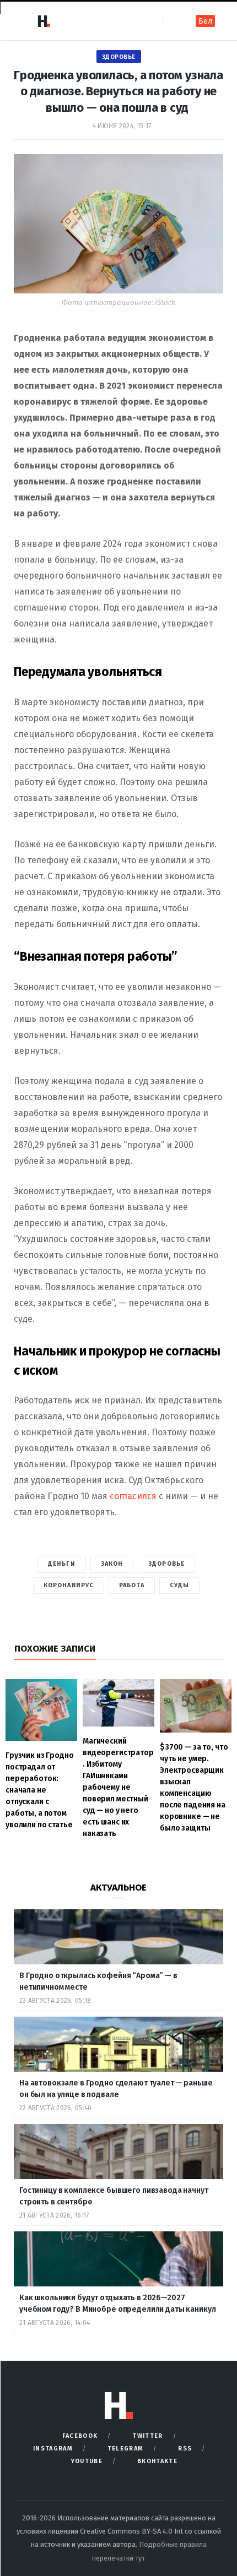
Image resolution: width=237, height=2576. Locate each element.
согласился (133, 1496)
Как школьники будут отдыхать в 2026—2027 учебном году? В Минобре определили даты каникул (118, 2303)
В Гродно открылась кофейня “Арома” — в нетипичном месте (98, 1981)
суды (179, 1585)
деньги (62, 1564)
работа (132, 1585)
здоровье (166, 1564)
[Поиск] (172, 21)
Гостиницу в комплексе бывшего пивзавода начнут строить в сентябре (114, 2196)
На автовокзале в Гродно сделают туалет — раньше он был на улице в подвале (116, 2089)
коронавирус (69, 1585)
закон (112, 1564)
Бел (205, 21)
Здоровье (119, 57)
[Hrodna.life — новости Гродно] (44, 21)
